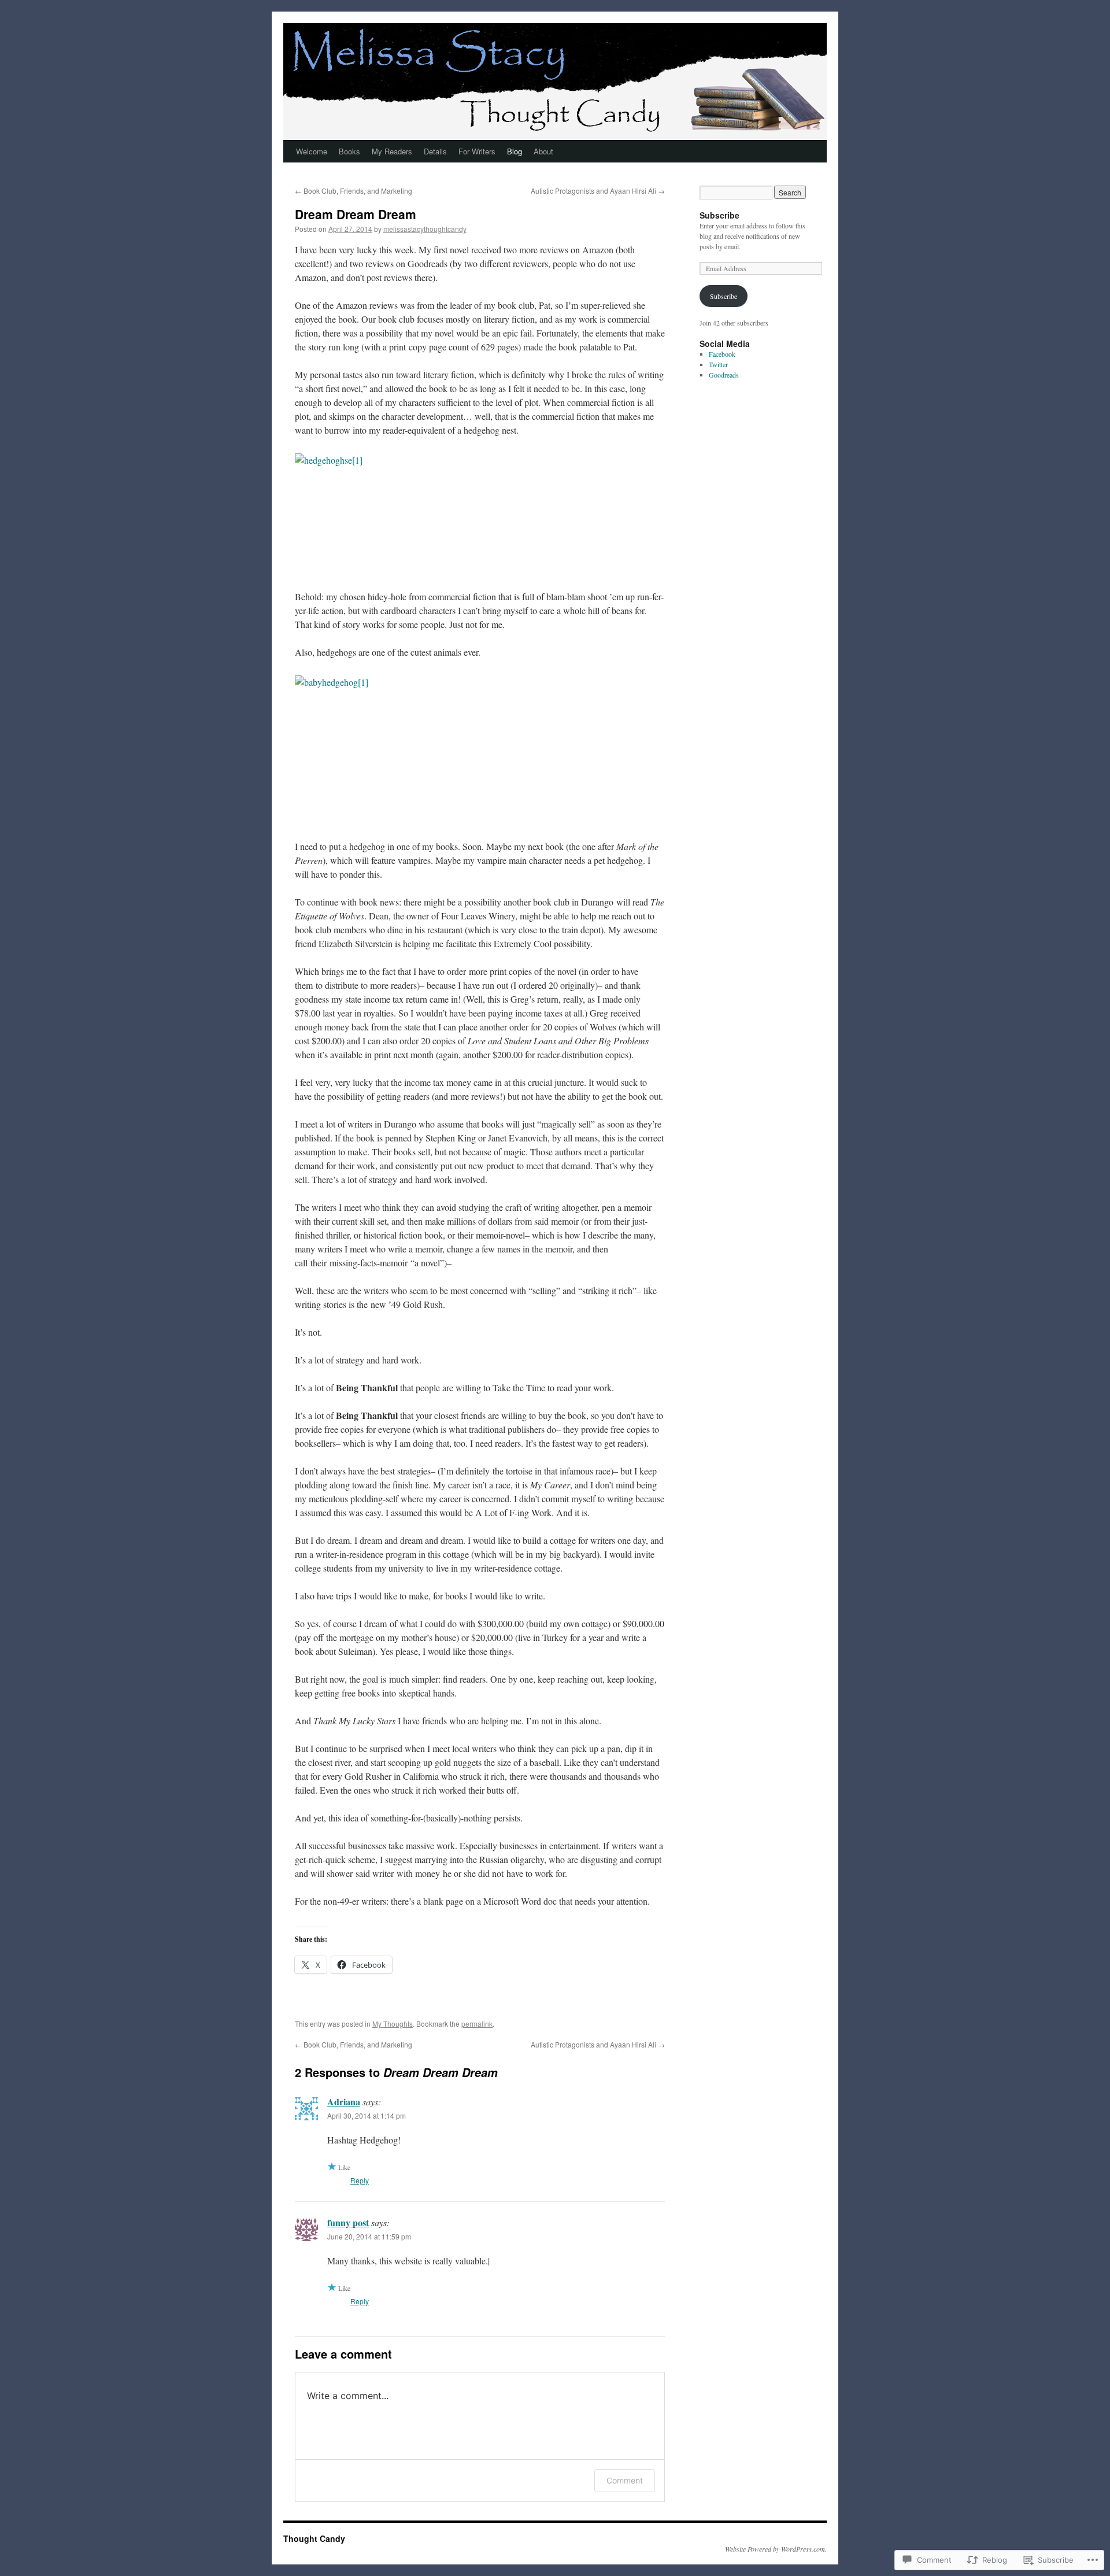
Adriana (344, 2102)
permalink (477, 2024)
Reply (360, 2180)
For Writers (477, 151)
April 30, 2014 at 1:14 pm (367, 2115)
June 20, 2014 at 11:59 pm (369, 2236)
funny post (348, 2222)
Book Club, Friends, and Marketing (354, 191)
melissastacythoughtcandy (425, 229)
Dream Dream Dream (356, 214)
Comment (625, 2480)
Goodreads (724, 375)
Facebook (722, 354)
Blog (515, 151)
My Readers (392, 151)
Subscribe (719, 215)
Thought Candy (314, 2538)
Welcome (312, 151)
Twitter (718, 364)
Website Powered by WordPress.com (775, 2549)
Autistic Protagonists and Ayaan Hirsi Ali (598, 191)
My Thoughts (393, 2024)
